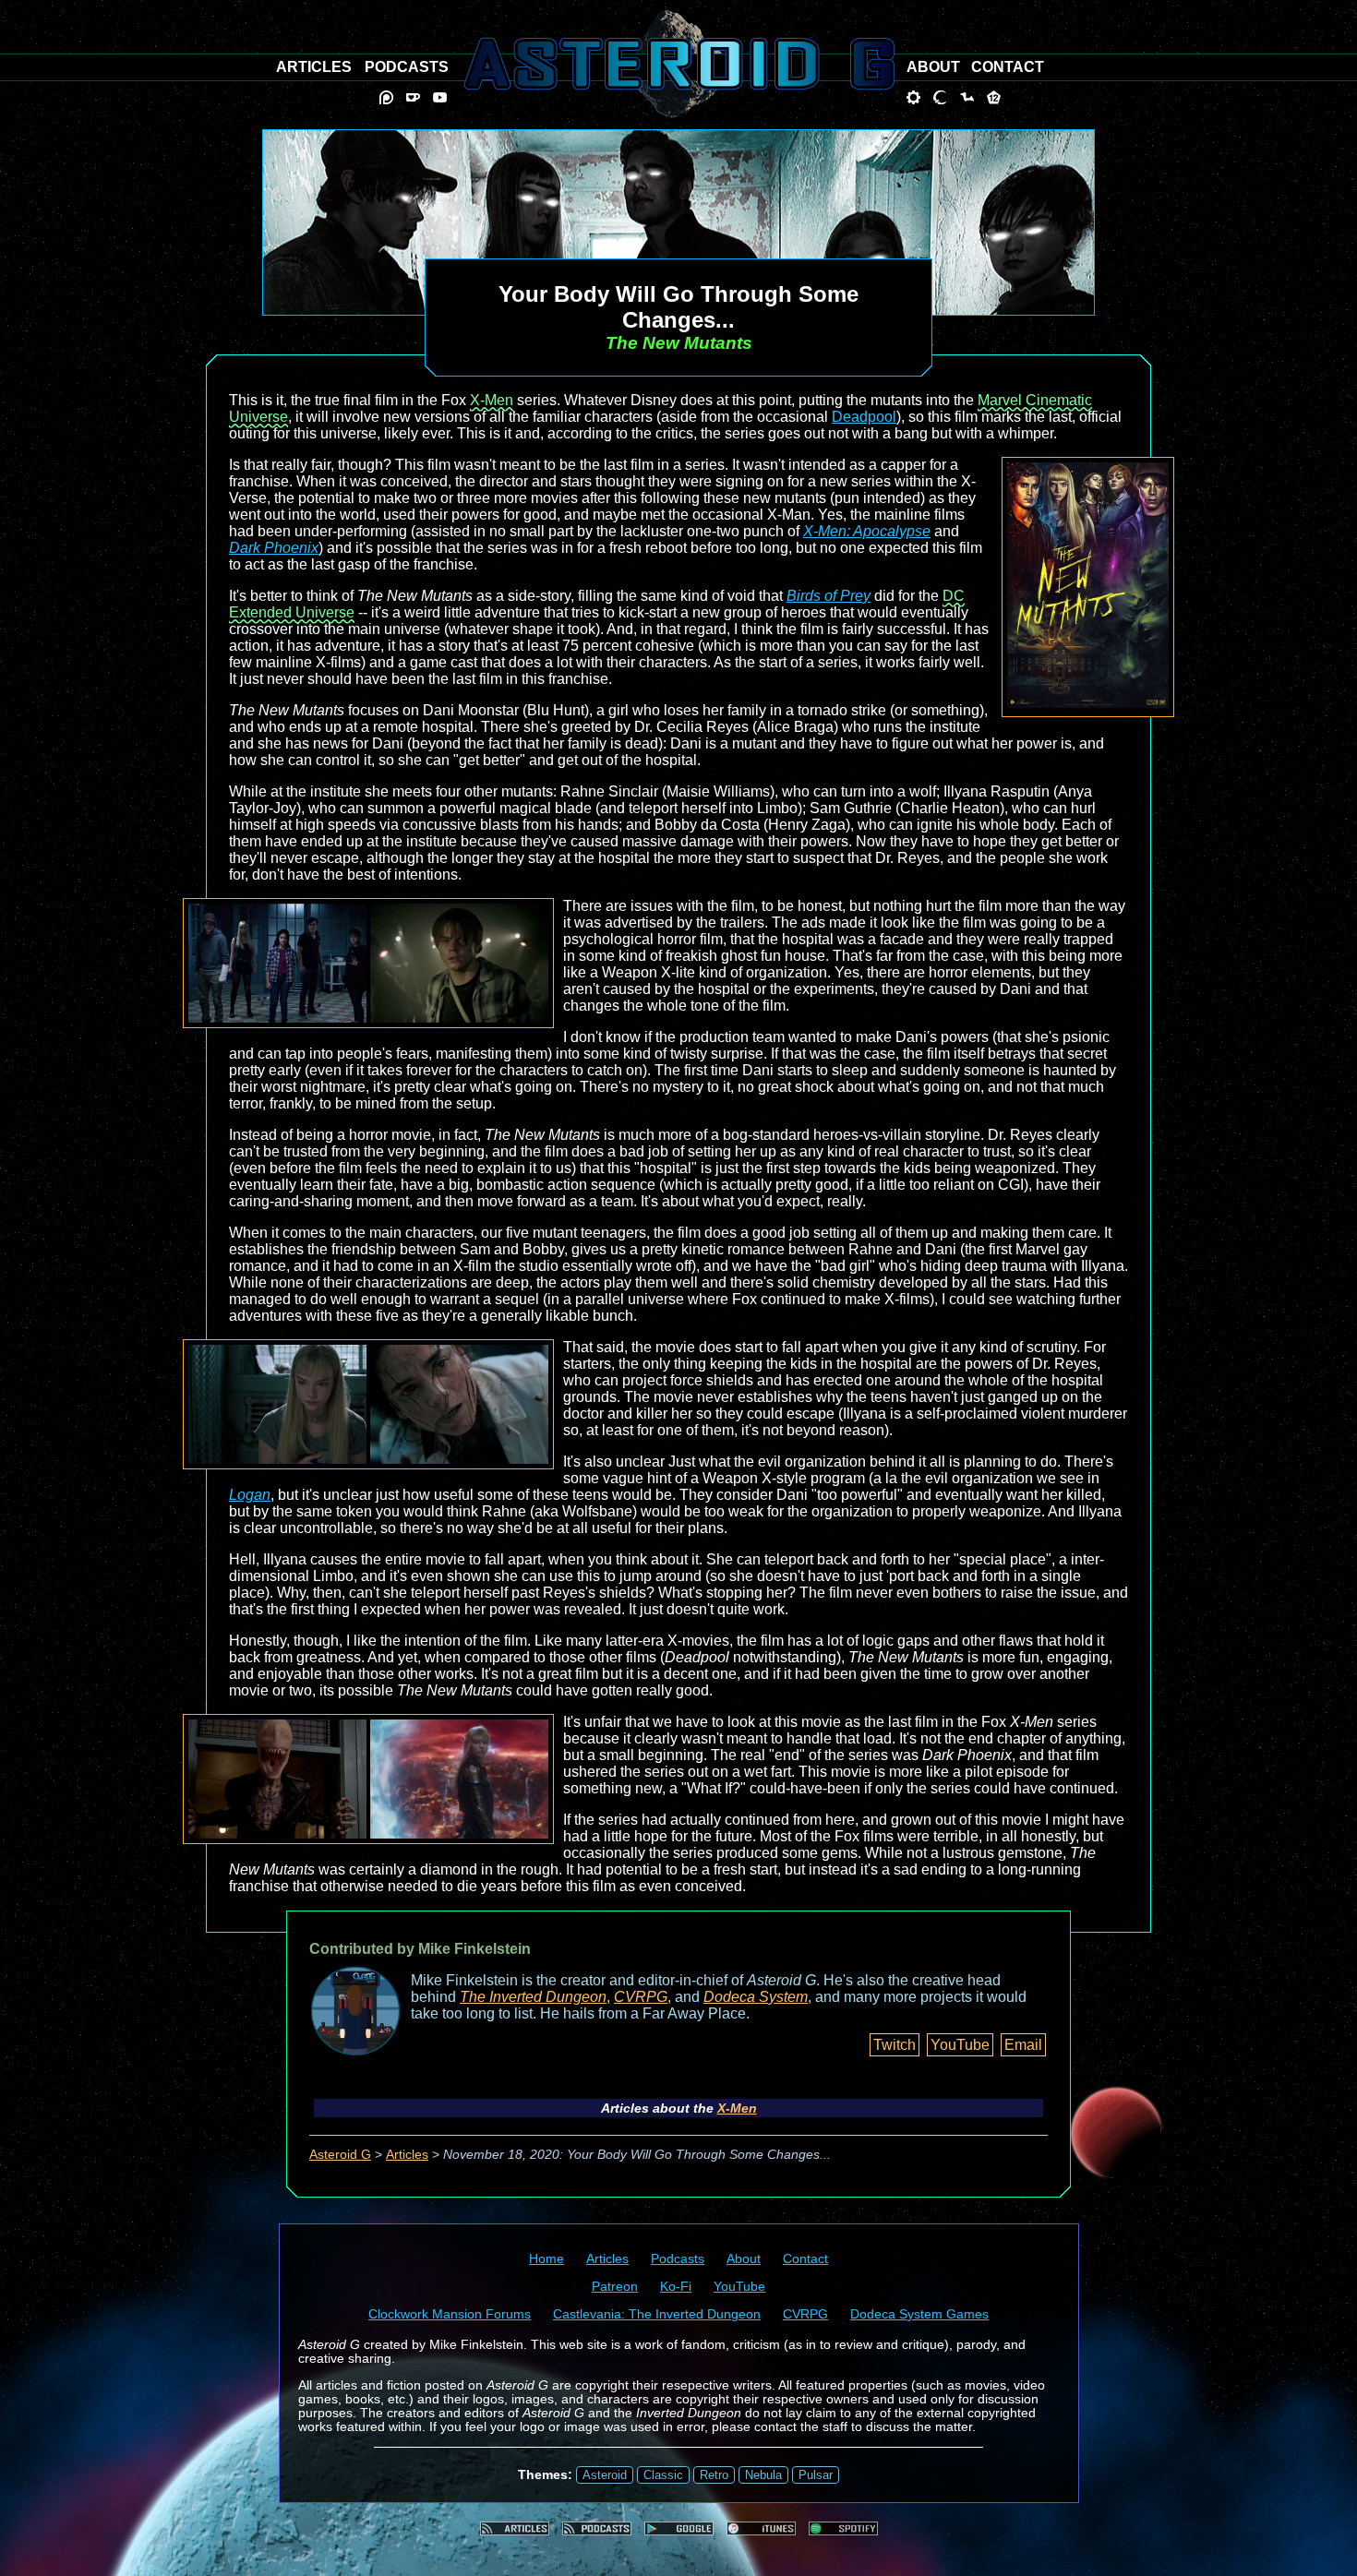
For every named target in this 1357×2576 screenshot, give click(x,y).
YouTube (960, 2045)
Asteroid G (340, 2155)
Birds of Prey (829, 596)
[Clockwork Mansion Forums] (913, 97)
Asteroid (605, 2475)
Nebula (763, 2475)
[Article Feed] (515, 2528)
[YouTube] (440, 97)
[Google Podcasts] (679, 2528)
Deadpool (864, 417)
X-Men (492, 400)
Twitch (895, 2045)
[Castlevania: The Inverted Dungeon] (940, 97)
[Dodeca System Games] (994, 97)
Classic (663, 2475)
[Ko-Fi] (413, 97)
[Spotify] (843, 2528)
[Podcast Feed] (597, 2528)
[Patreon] (386, 97)
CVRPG (641, 1997)
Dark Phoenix (274, 548)
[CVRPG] (967, 97)
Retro (714, 2475)
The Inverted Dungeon (533, 1997)
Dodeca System (756, 1997)
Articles (407, 2155)
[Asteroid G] (679, 64)
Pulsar (816, 2475)
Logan (250, 1495)
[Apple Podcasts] (761, 2528)
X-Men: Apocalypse (867, 531)
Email (1023, 2045)
